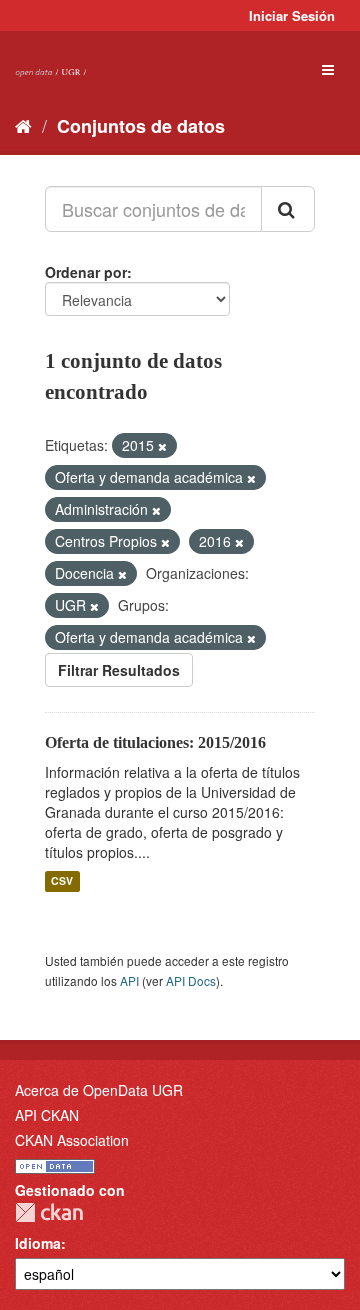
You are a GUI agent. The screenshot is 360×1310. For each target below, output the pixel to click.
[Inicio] (23, 125)
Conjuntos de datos (141, 126)
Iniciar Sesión (292, 15)
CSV (62, 881)
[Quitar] (162, 446)
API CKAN (47, 1115)
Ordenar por (86, 272)
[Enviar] (288, 209)
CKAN (49, 1212)
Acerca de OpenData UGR (99, 1090)
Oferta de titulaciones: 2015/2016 (155, 742)
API (129, 980)
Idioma (38, 1243)
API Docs (191, 980)
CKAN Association (72, 1140)
